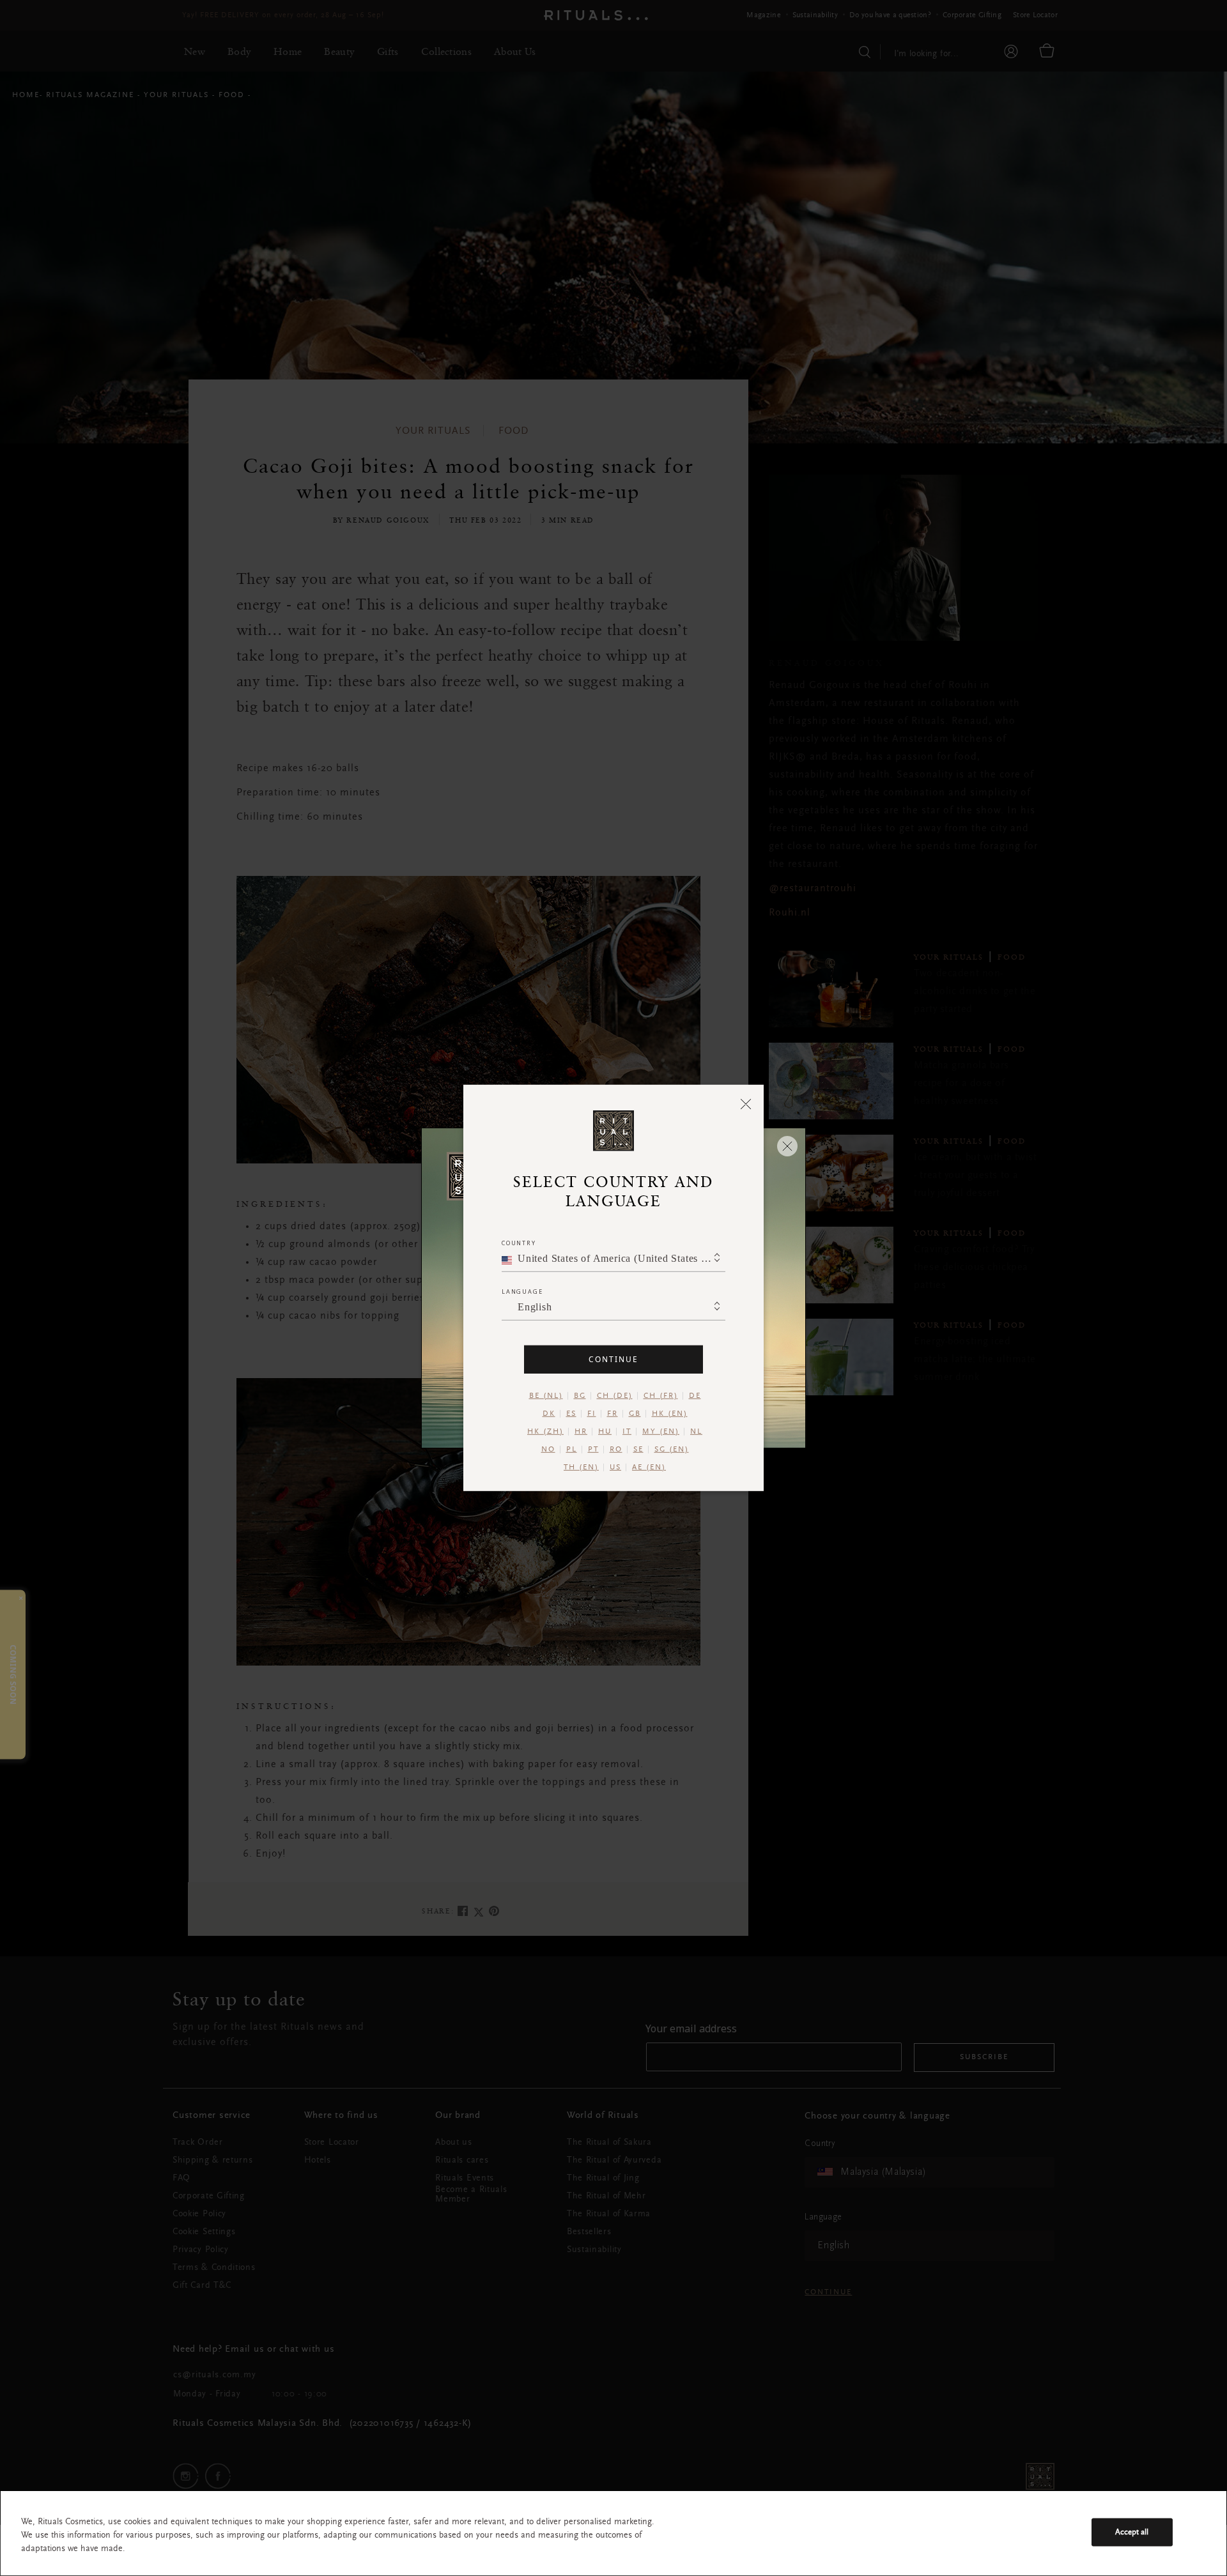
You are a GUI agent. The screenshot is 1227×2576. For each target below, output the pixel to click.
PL (572, 1450)
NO (548, 1450)
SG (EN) (672, 1450)
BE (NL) (546, 1396)
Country (519, 1243)
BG (580, 1396)
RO (616, 1450)
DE (695, 1396)
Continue (613, 1359)
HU (605, 1432)
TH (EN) (581, 1468)
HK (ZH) (545, 1432)
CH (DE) (615, 1396)
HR (581, 1432)
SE (638, 1450)
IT (627, 1432)
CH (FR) (661, 1396)
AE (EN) (649, 1468)
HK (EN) (670, 1414)
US (615, 1468)
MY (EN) (661, 1432)
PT (593, 1450)
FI (592, 1414)
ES (571, 1414)
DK (549, 1414)
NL (696, 1432)
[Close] (746, 1103)
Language (522, 1292)
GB (635, 1414)
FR (613, 1414)
